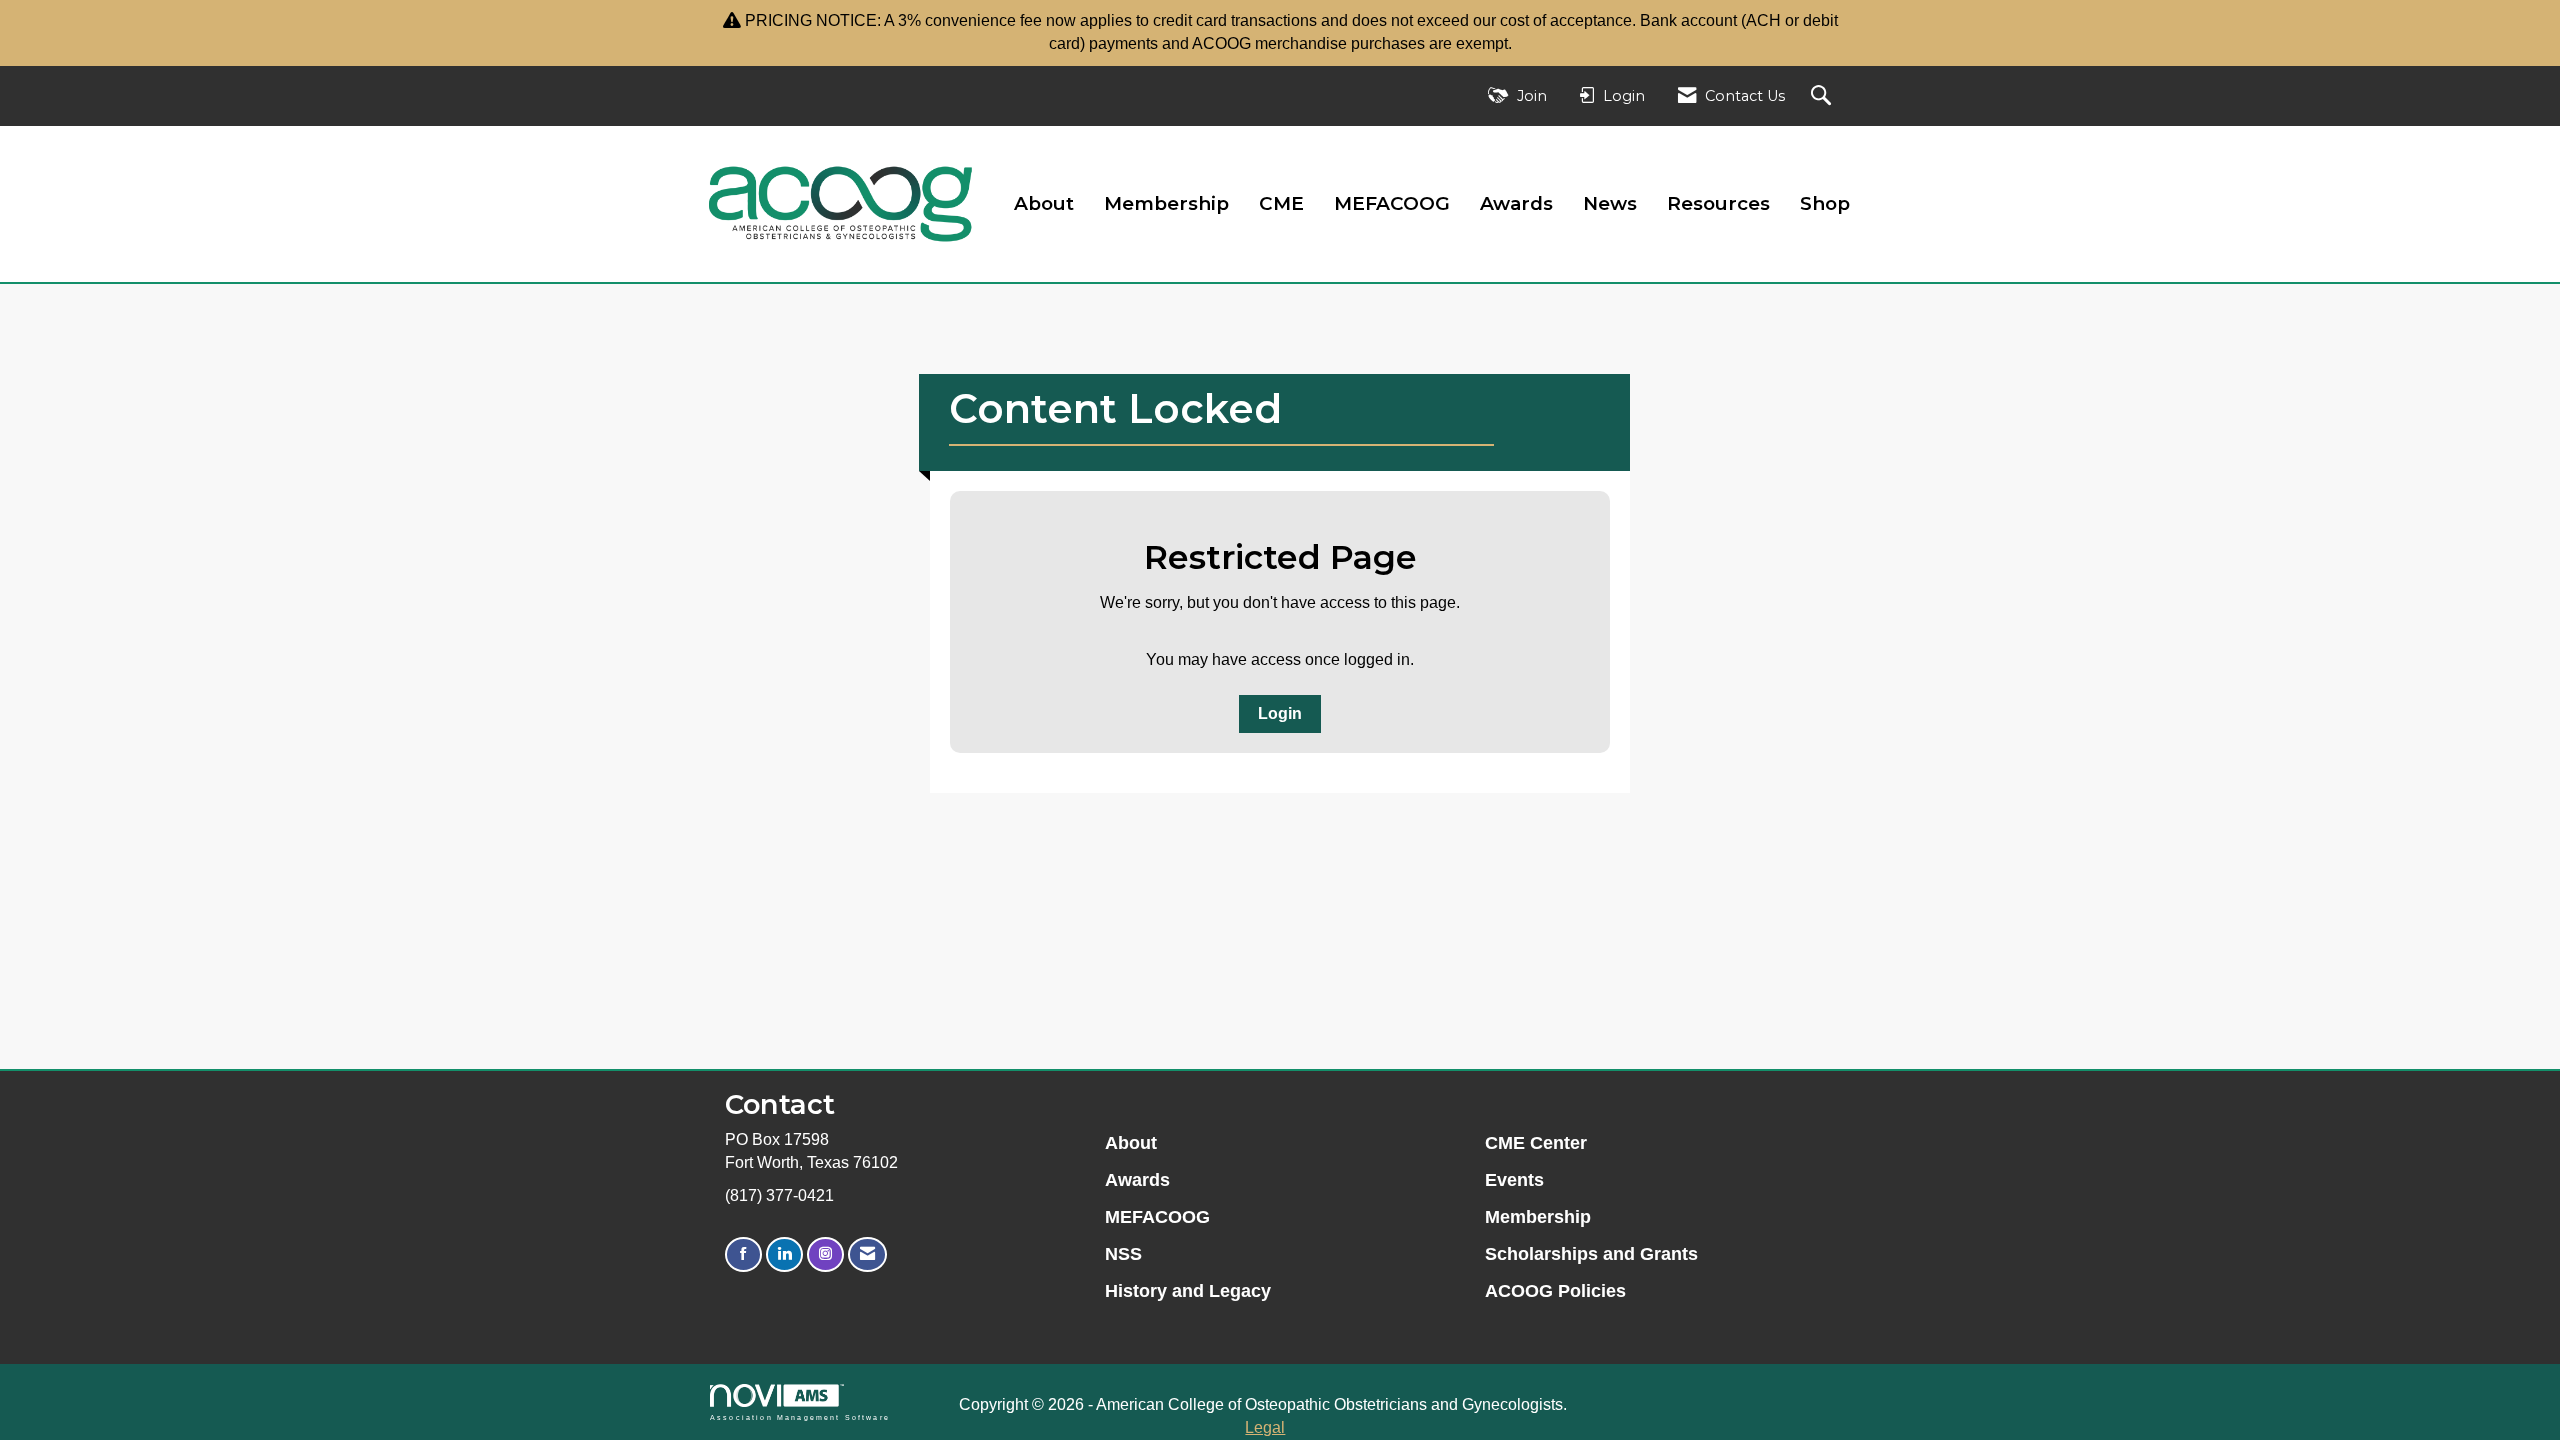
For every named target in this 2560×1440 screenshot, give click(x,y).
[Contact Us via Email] (867, 1254)
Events (1514, 1180)
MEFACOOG (1392, 203)
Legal (1265, 1427)
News (1610, 203)
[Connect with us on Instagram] (825, 1254)
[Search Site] (1823, 96)
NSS (1123, 1254)
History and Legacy (1188, 1291)
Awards (1516, 203)
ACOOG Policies (1555, 1291)
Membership (1166, 203)
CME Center (1536, 1143)
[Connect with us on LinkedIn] (784, 1254)
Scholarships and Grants (1591, 1254)
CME (1281, 203)
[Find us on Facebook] (743, 1254)
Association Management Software (800, 1417)
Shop (1825, 203)
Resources (1718, 203)
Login (1280, 713)
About (1044, 203)
